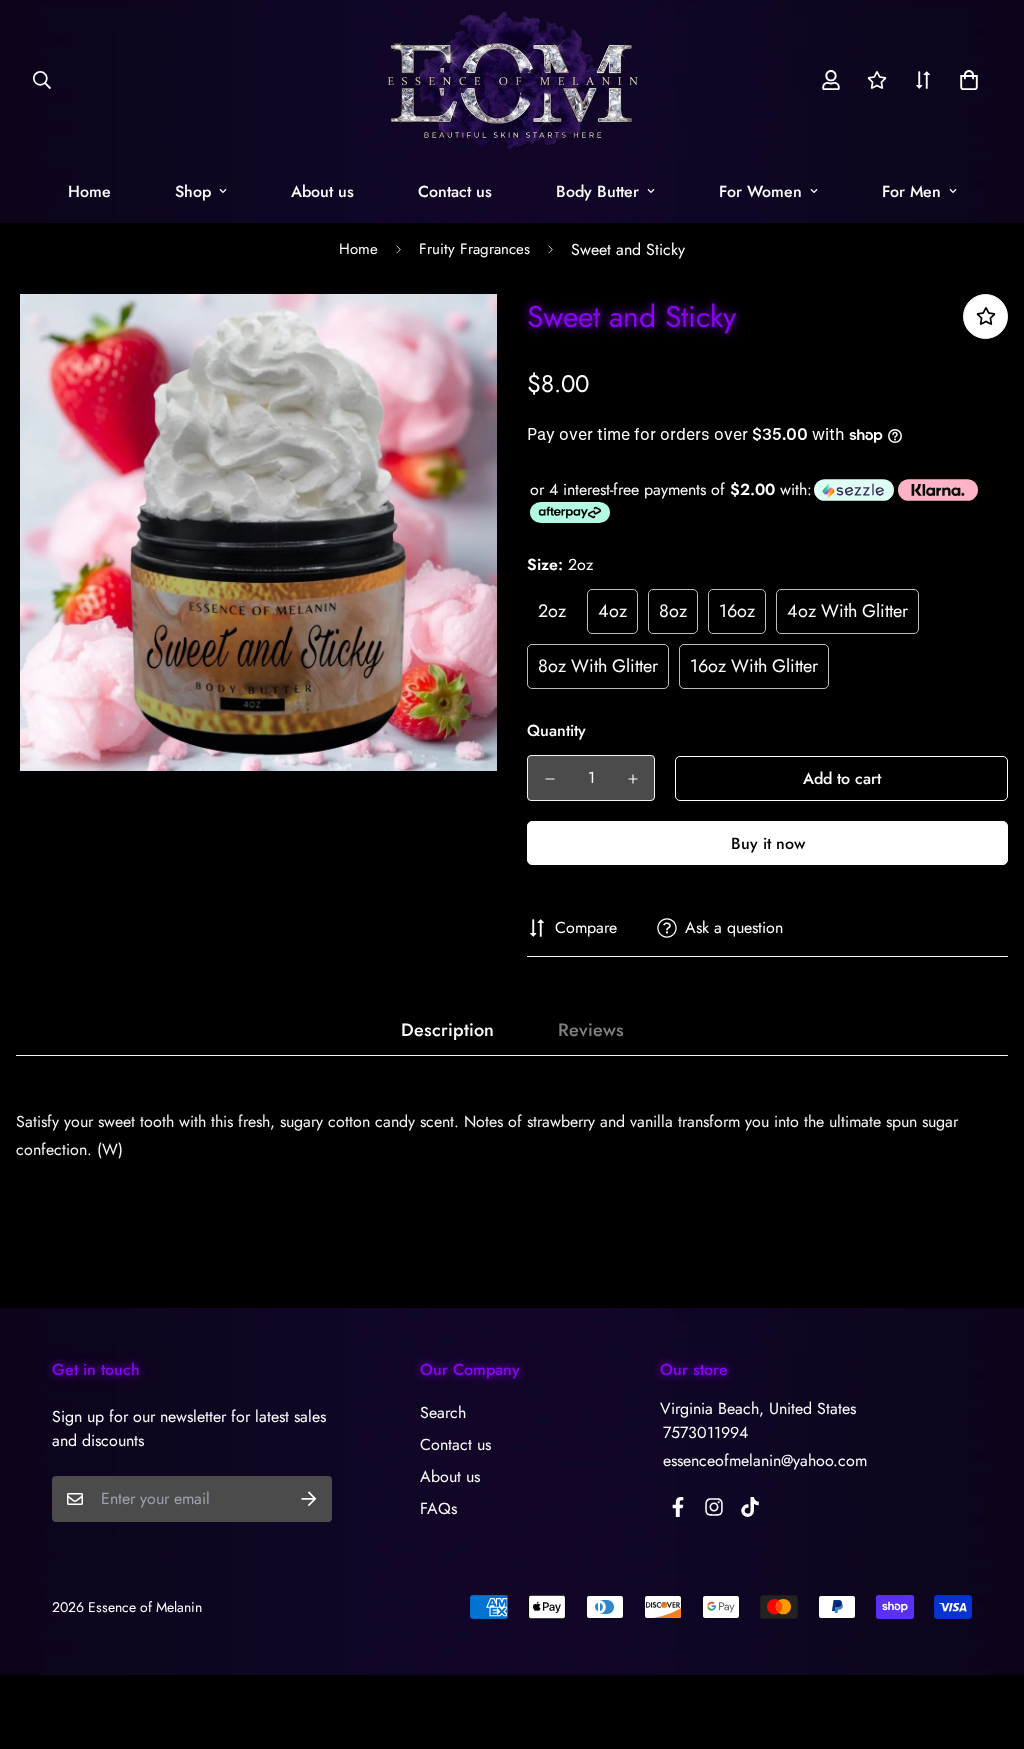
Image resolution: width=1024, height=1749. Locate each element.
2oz (552, 611)
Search (443, 1412)
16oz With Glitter (754, 666)
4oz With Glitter (847, 611)
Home (89, 191)
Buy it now (768, 843)
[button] (965, 80)
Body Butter (597, 191)
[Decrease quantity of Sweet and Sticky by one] (549, 779)
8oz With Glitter (598, 666)
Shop (193, 191)
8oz (673, 611)
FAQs (438, 1508)
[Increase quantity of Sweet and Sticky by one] (632, 779)
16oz (737, 611)
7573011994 (705, 1432)
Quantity (556, 730)
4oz (612, 611)
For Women (760, 191)
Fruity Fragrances (474, 249)
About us (322, 191)
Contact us (455, 191)
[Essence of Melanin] (512, 80)
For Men (911, 191)
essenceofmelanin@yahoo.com (765, 1460)
